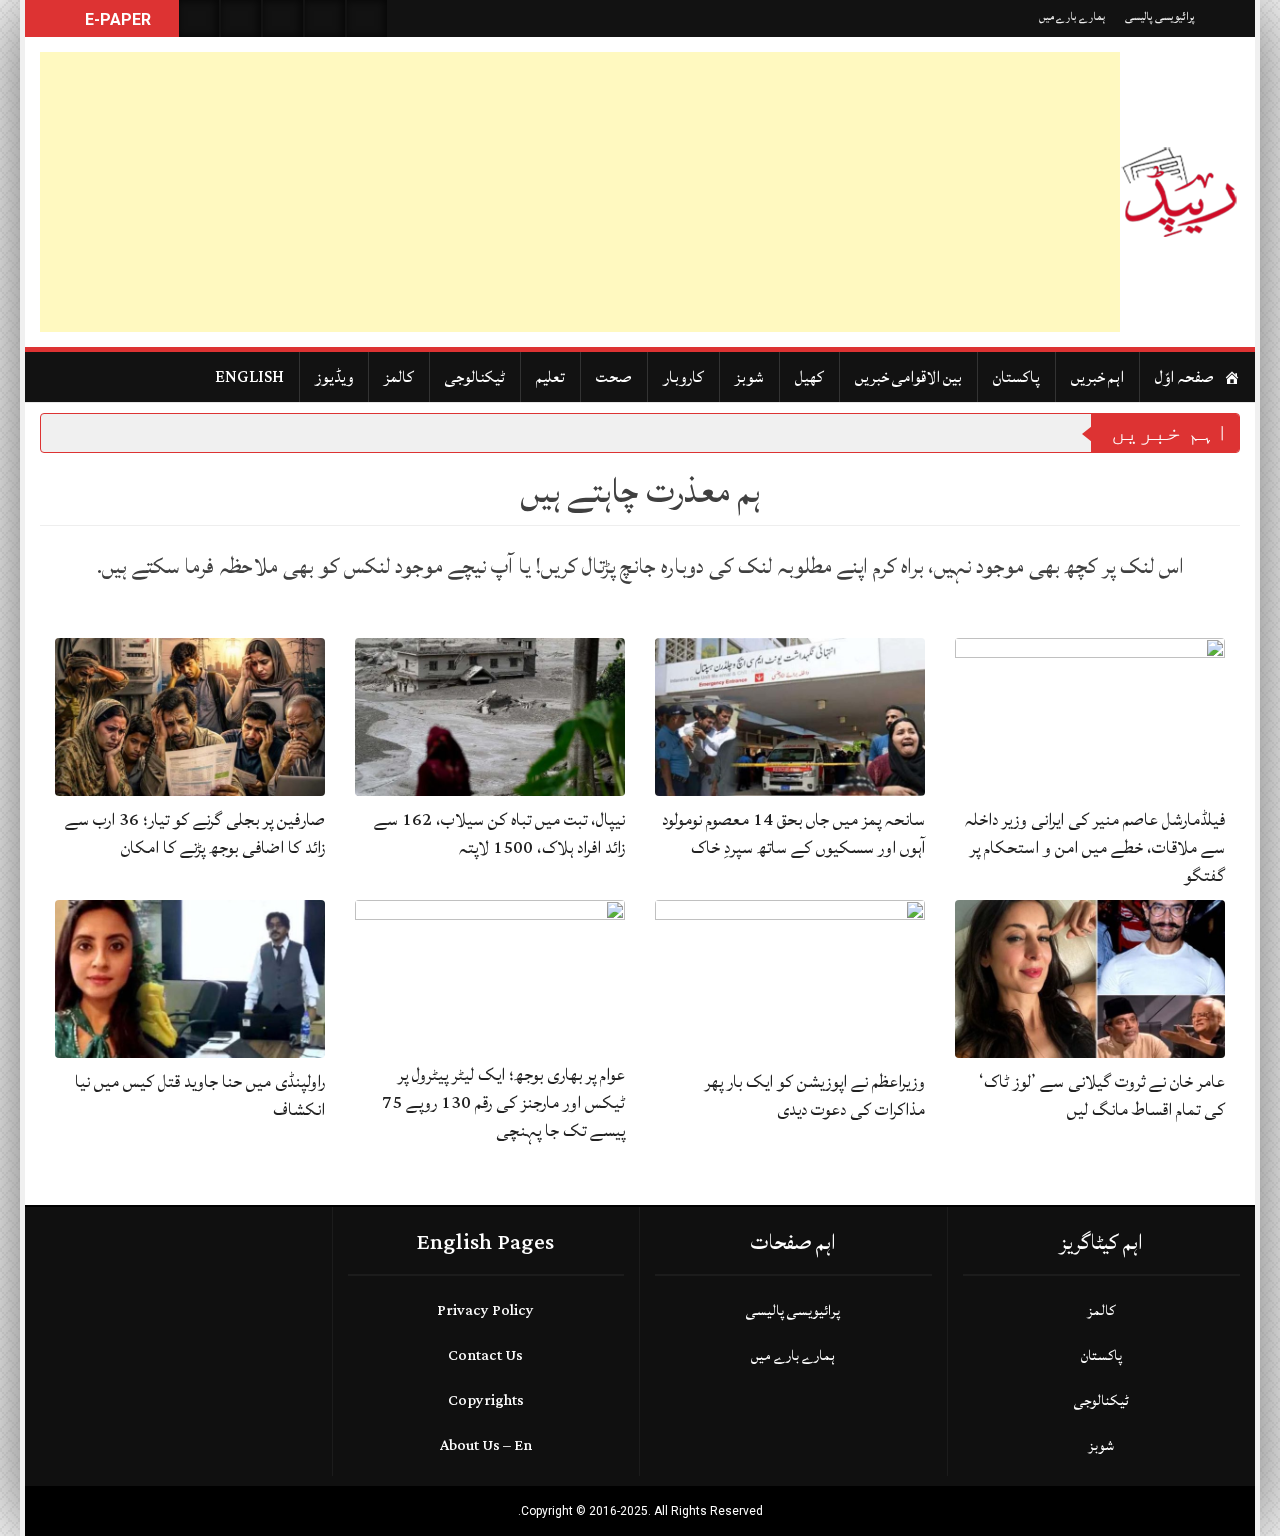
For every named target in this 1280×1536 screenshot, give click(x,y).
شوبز (749, 377)
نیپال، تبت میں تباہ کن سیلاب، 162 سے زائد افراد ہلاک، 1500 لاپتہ (499, 833)
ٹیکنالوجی (475, 377)
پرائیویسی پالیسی (1160, 16)
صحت (614, 377)
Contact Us (485, 1355)
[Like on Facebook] (241, 18)
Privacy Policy (485, 1310)
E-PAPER (116, 19)
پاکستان (1016, 377)
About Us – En (486, 1445)
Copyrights (486, 1400)
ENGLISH (249, 377)
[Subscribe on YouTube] (325, 18)
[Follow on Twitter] (283, 18)
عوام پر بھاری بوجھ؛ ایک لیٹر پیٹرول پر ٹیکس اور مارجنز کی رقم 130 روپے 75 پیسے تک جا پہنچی (503, 1102)
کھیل (809, 377)
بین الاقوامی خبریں (908, 377)
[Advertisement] (580, 192)
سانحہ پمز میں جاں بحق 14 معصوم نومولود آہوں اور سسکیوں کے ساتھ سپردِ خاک (793, 833)
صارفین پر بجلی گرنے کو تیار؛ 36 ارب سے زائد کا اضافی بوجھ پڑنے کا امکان (195, 833)
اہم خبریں (1097, 377)
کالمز (399, 377)
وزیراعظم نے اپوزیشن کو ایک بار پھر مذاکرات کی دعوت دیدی (815, 1095)
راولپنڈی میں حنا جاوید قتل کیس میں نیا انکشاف (200, 1095)
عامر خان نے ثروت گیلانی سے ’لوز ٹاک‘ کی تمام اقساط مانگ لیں (1102, 1095)
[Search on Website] (199, 18)
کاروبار (683, 377)
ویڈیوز (334, 377)
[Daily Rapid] (1180, 192)
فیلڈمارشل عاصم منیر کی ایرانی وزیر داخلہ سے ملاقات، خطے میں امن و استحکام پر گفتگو (1095, 847)
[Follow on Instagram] (367, 18)
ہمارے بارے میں (1072, 16)
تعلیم (550, 377)
